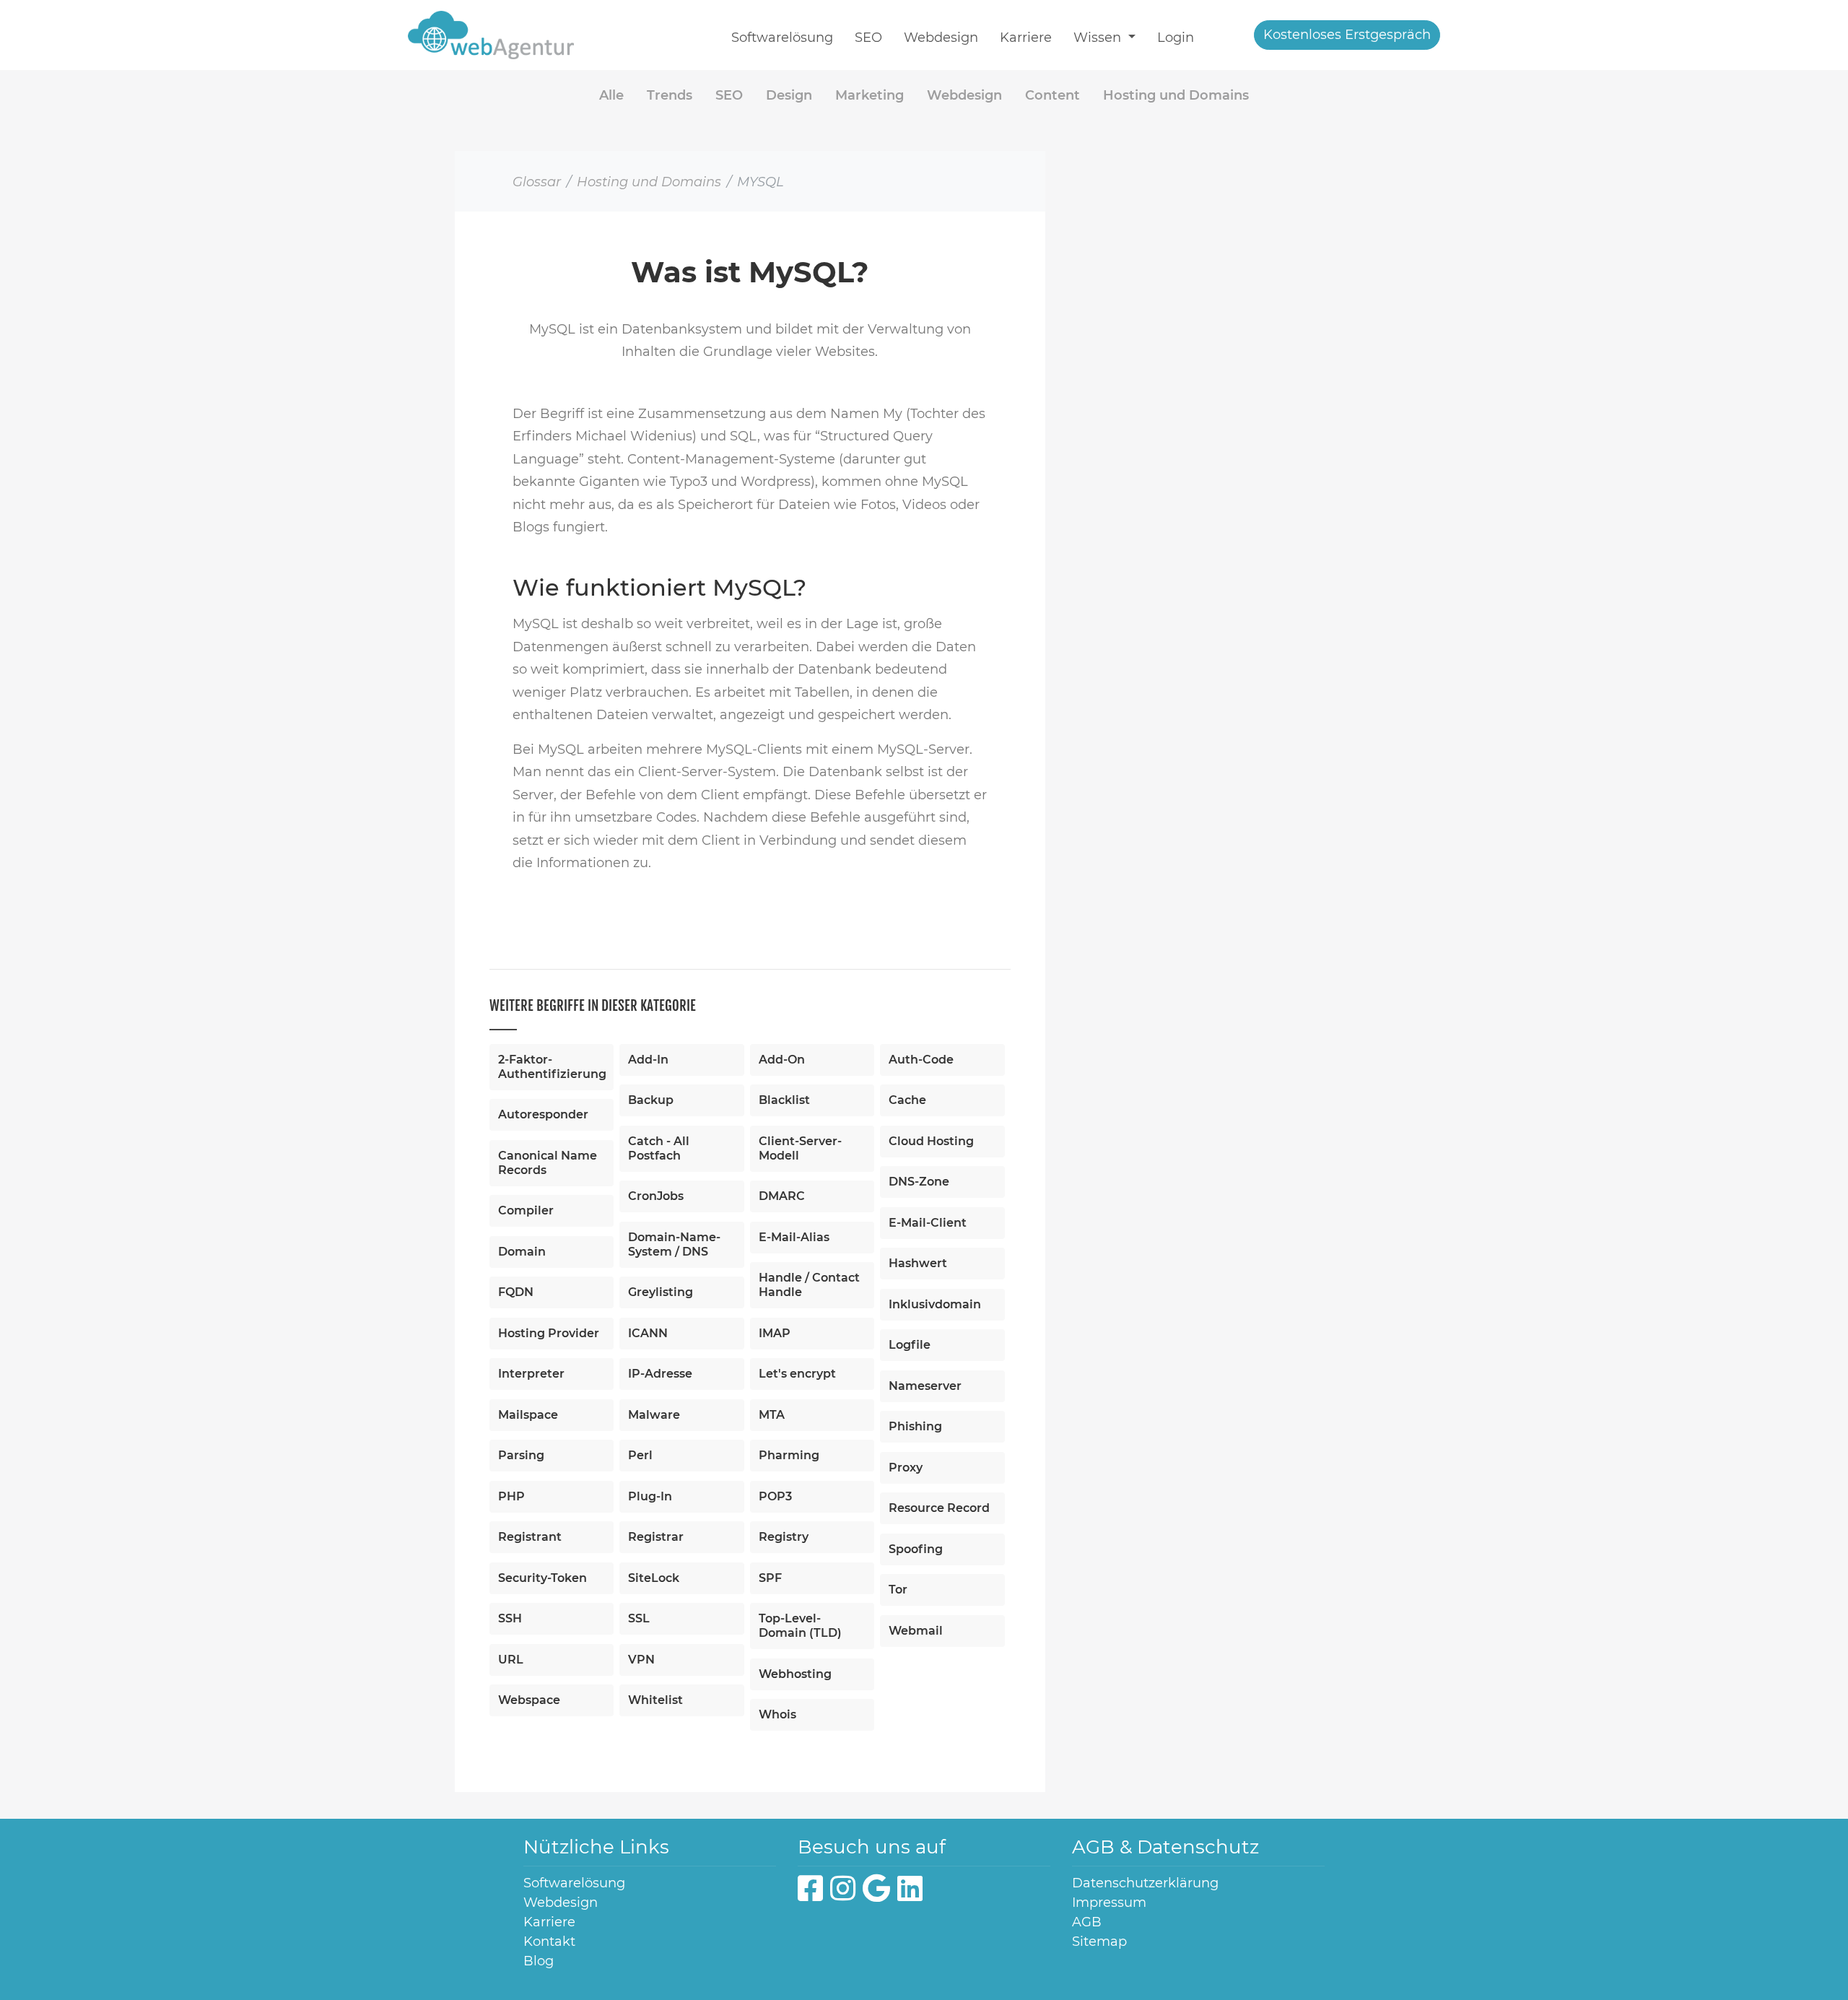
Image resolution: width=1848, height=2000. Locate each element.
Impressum (1109, 1903)
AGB (1087, 1922)
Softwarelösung (782, 38)
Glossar (537, 182)
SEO (868, 38)
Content (1052, 95)
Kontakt (549, 1942)
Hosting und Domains (1176, 95)
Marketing (869, 95)
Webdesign (941, 38)
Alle (611, 95)
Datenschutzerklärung (1145, 1883)
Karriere (1026, 38)
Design (789, 95)
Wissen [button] (1099, 38)
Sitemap (1099, 1942)
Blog (539, 1961)
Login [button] (1176, 38)
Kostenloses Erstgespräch (1347, 35)
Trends (670, 95)
